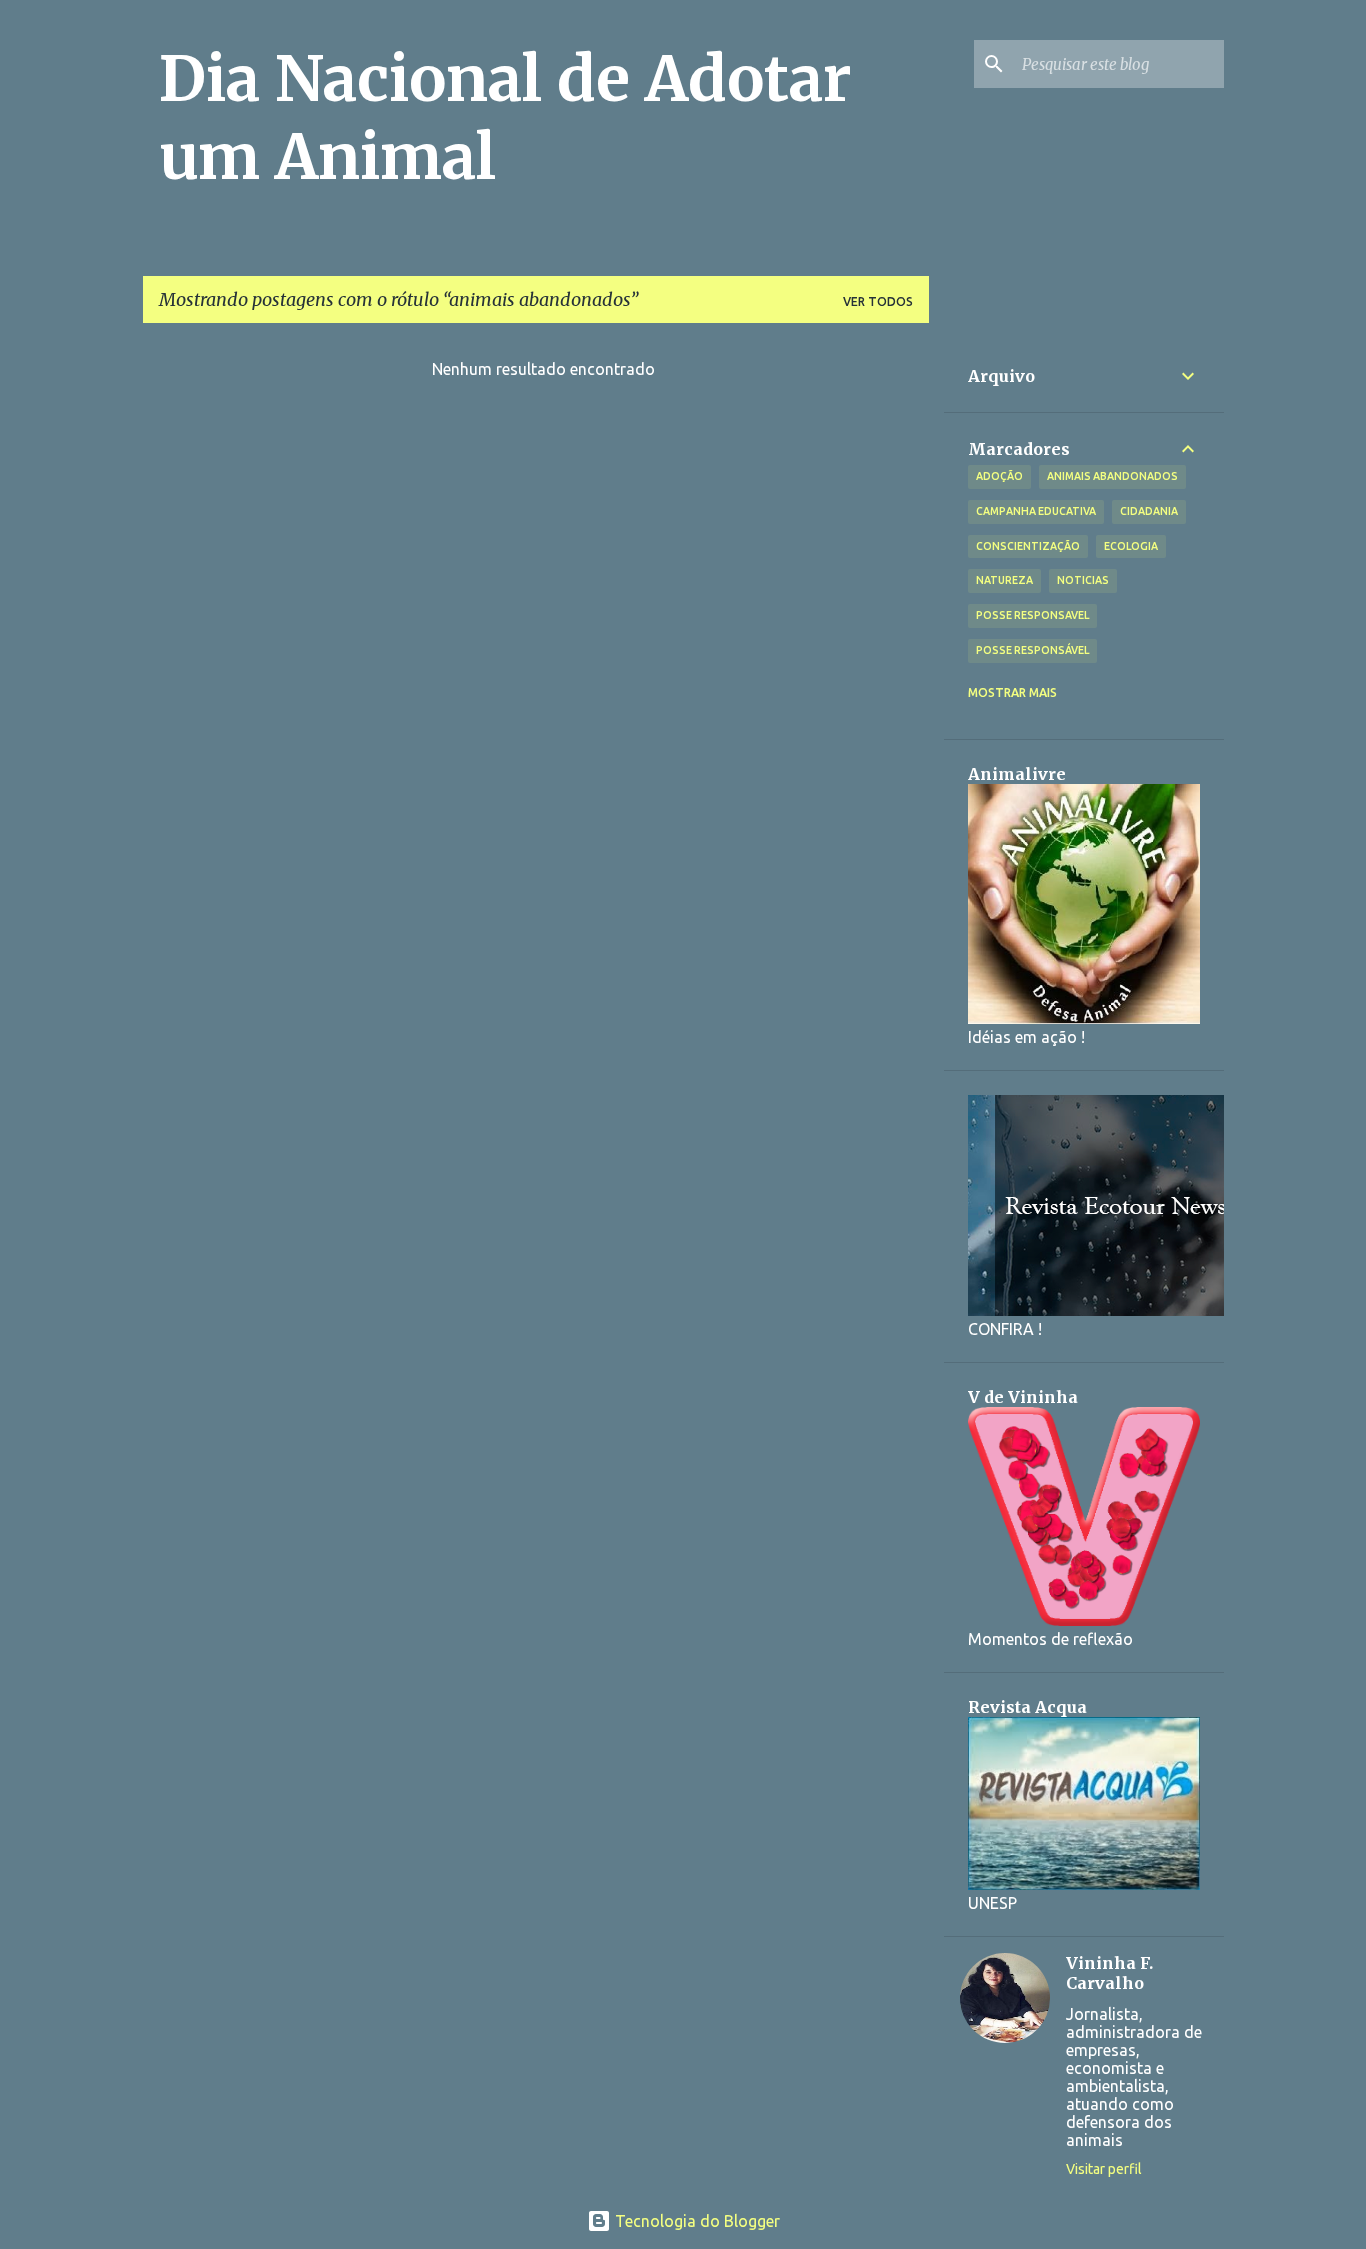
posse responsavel (1032, 615)
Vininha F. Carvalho (1109, 1973)
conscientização (1028, 546)
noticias (1083, 580)
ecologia (1131, 546)
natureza (1004, 580)
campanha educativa (1036, 511)
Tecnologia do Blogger (695, 2221)
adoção (999, 476)
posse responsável (1032, 650)
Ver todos (878, 301)
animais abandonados (1112, 476)
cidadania (1149, 511)
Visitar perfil (1104, 2169)
